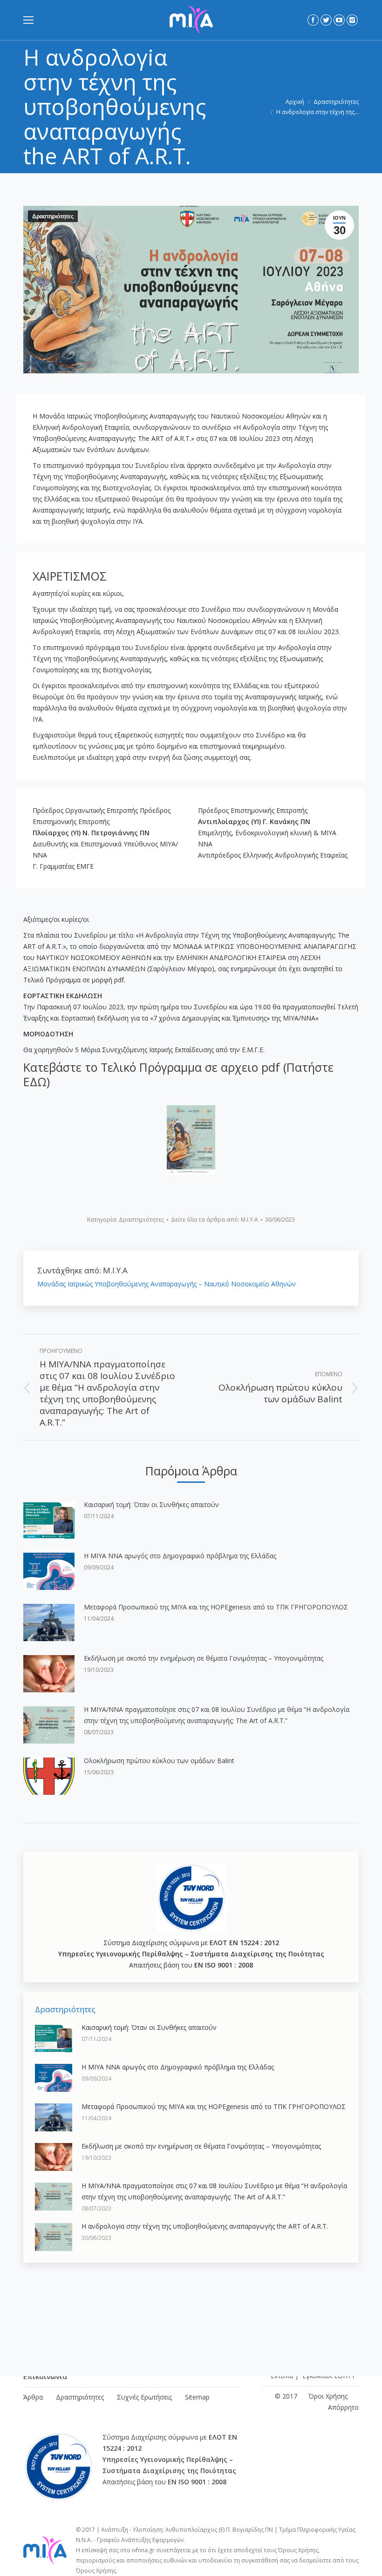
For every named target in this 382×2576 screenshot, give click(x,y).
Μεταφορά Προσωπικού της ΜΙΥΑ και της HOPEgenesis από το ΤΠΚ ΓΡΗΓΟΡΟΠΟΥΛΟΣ (216, 1607)
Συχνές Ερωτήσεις (144, 2397)
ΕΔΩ (35, 1082)
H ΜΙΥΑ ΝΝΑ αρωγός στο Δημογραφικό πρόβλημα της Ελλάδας (180, 1556)
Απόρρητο (343, 2407)
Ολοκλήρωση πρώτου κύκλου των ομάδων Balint (159, 1761)
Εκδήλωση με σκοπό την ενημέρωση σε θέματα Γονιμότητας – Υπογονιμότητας (204, 1658)
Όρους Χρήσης (298, 2550)
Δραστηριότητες (336, 102)
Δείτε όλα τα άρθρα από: (215, 1220)
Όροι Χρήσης (328, 2396)
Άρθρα (33, 2397)
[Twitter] (326, 20)
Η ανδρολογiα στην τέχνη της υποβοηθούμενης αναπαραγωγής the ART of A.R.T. (205, 2226)
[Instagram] (352, 20)
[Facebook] (313, 20)
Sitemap (197, 2397)
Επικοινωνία (45, 2376)
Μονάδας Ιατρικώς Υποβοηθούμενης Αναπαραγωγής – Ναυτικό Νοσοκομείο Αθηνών (167, 1284)
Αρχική (295, 102)
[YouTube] (339, 20)
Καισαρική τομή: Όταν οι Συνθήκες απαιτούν (151, 1504)
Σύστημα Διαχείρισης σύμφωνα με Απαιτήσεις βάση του (191, 1954)
